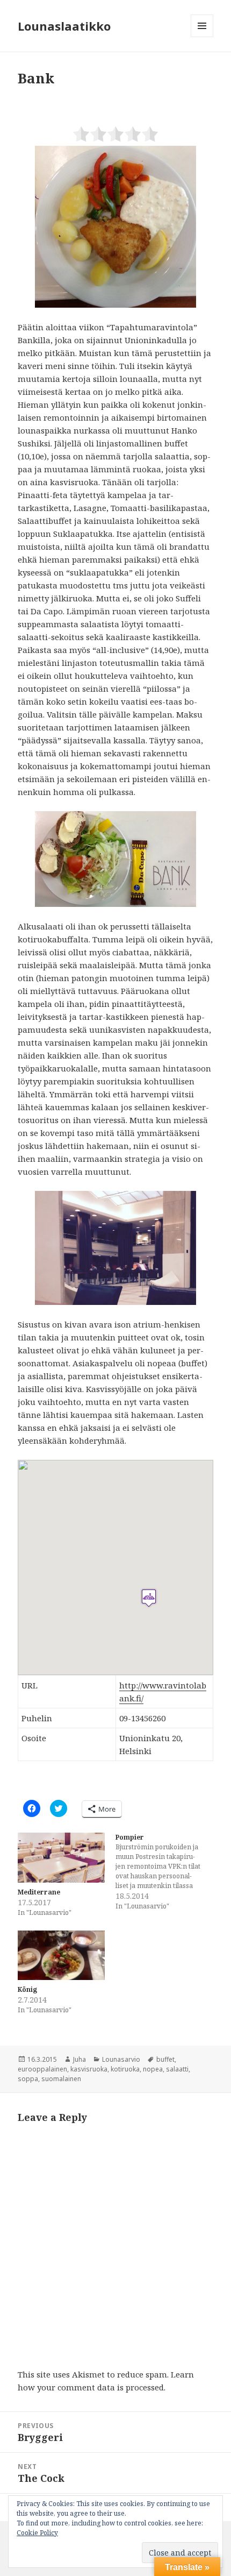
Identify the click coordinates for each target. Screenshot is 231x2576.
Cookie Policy (37, 2533)
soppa (28, 2079)
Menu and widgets (202, 37)
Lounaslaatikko (64, 26)
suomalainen (61, 2079)
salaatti (177, 2069)
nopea (153, 2069)
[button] (115, 227)
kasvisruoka (89, 2069)
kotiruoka (125, 2069)
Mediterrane (39, 1892)
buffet (165, 2059)
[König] (61, 1956)
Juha (80, 2059)
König (27, 1989)
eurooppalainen (42, 2069)
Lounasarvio (121, 2059)
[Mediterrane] (61, 1858)
